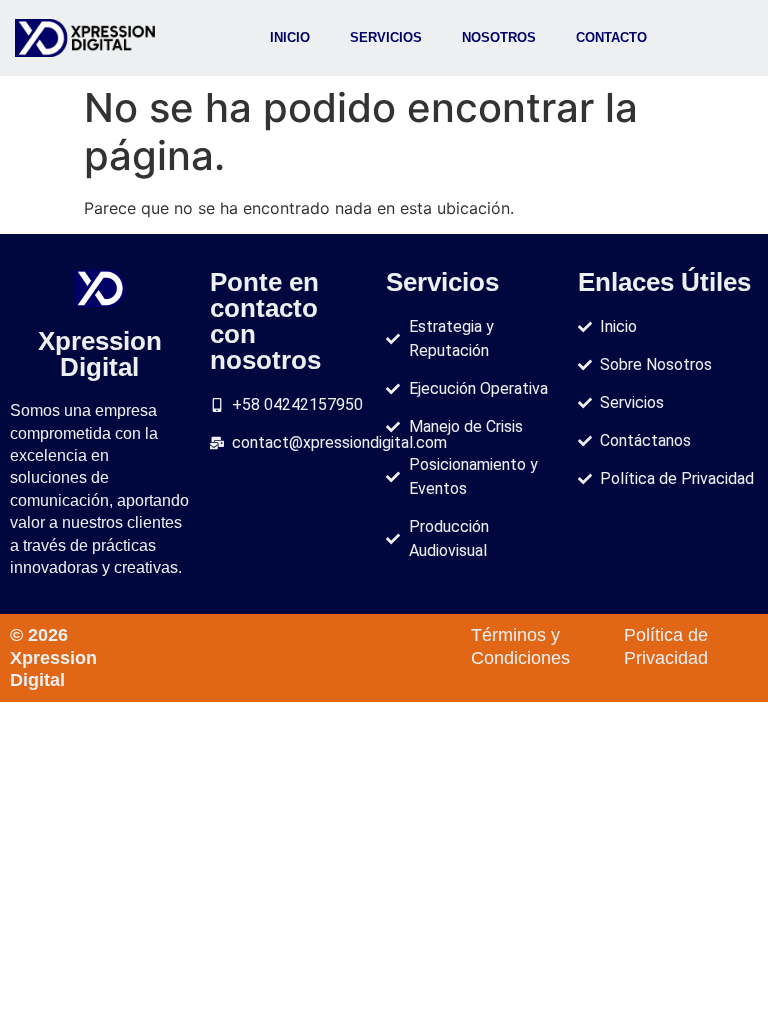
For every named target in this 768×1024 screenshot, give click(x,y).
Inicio (290, 37)
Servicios (386, 37)
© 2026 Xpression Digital (53, 657)
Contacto (611, 37)
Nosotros (499, 37)
